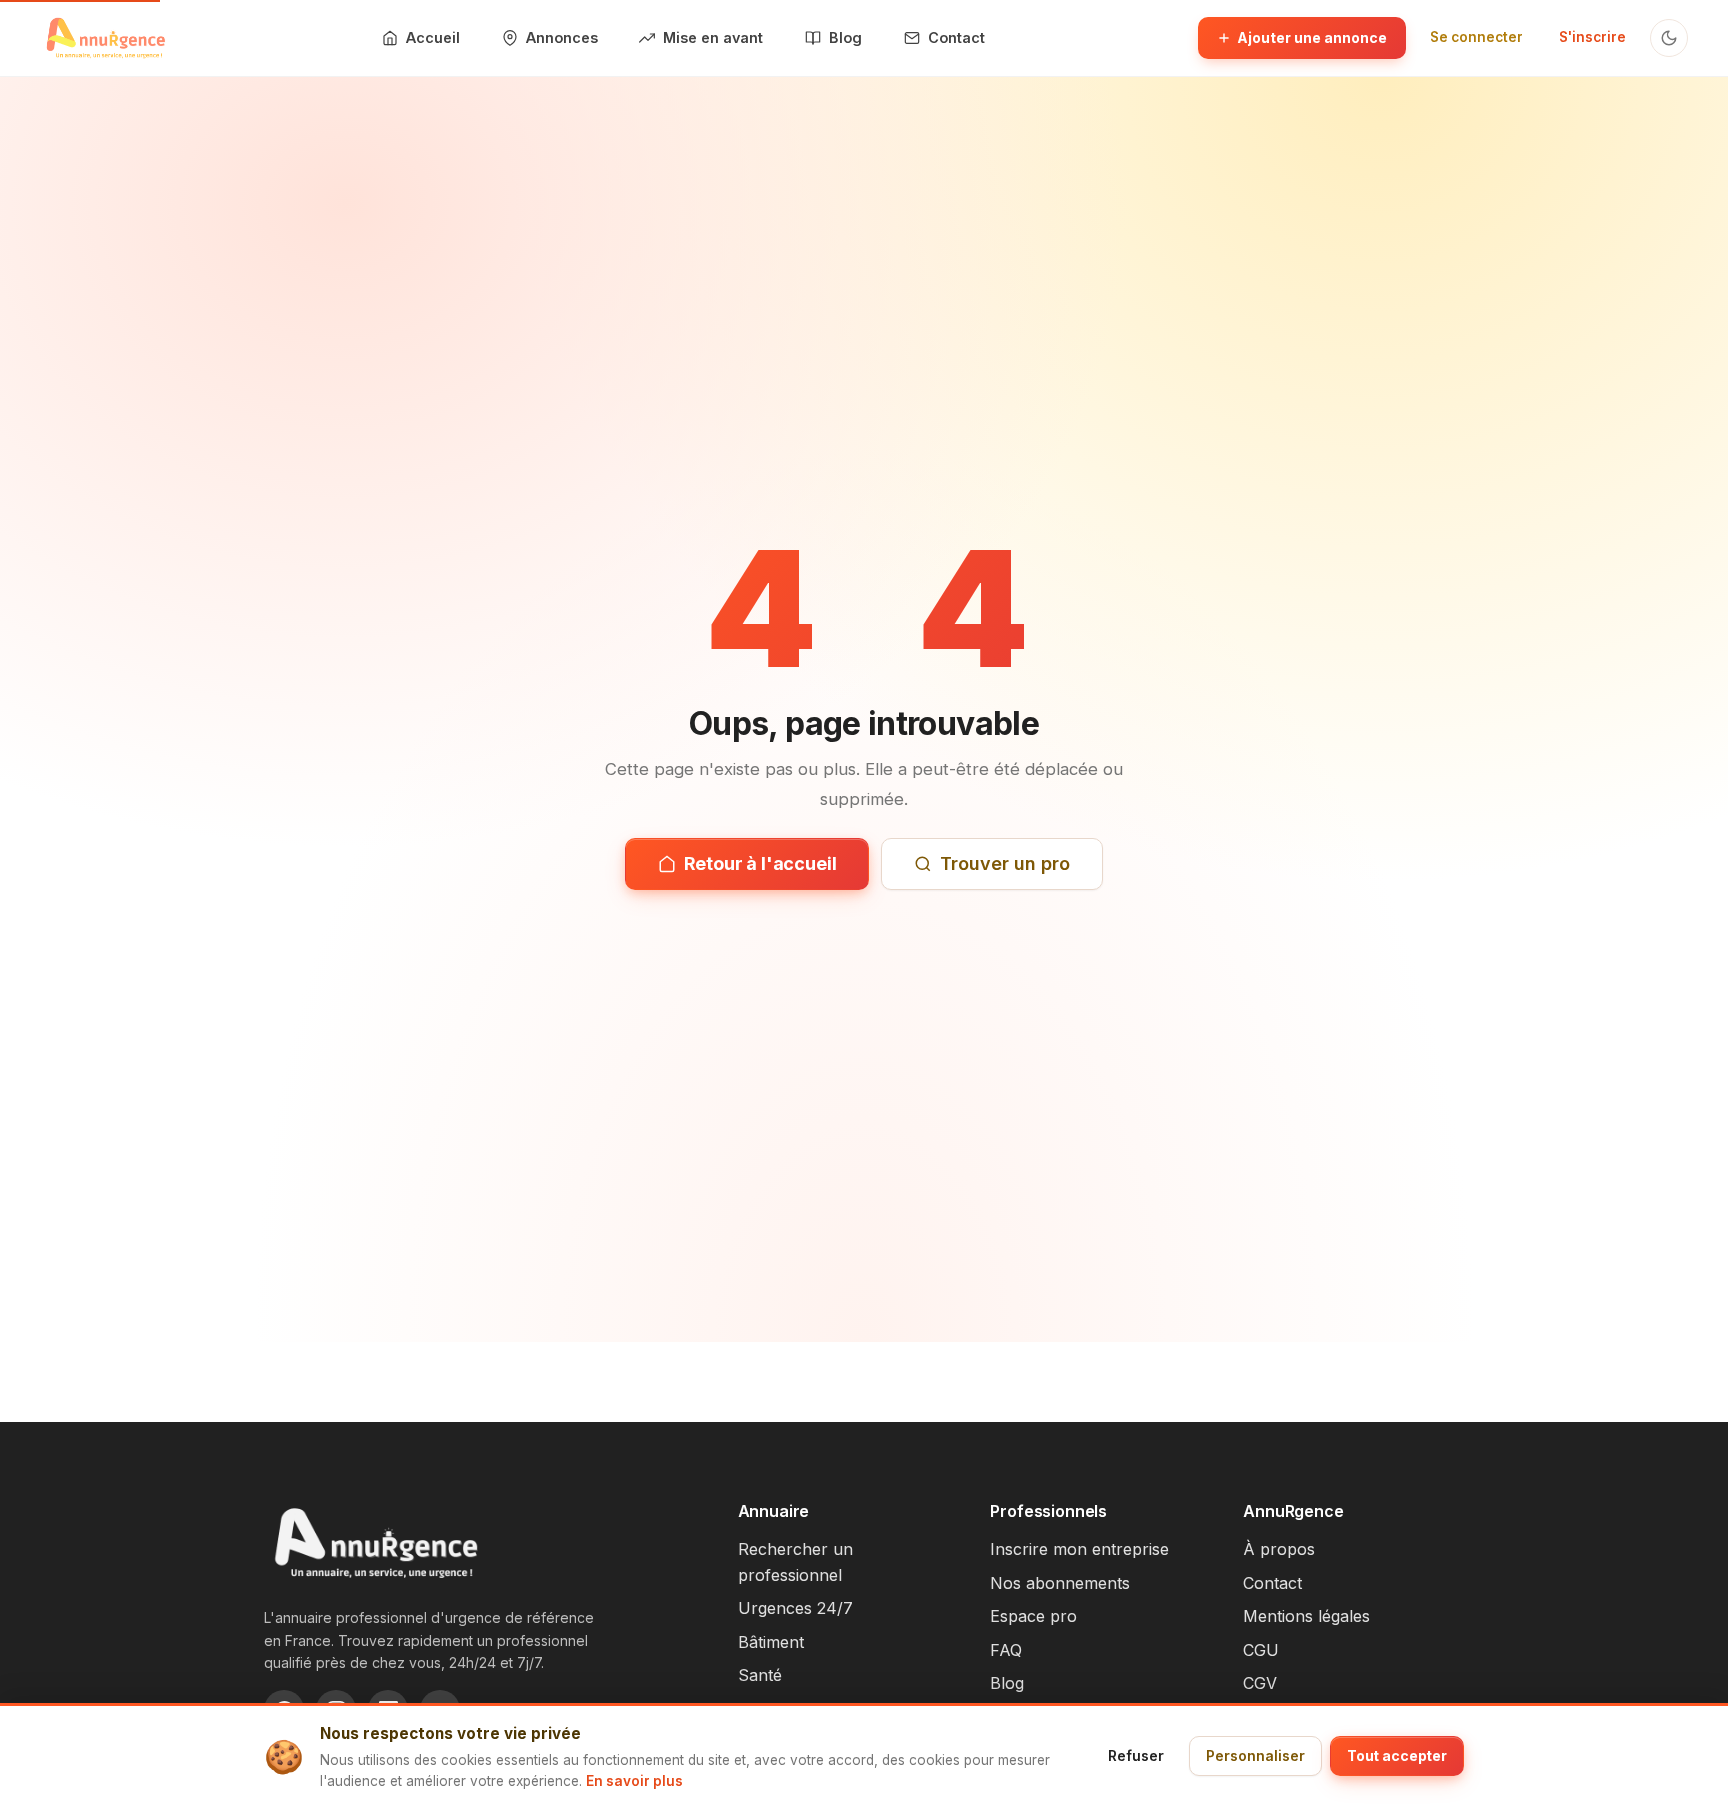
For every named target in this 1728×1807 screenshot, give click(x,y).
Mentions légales (1306, 1616)
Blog (1007, 1683)
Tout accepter (1397, 1755)
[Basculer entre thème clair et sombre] (1669, 38)
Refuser (1136, 1755)
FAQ (1006, 1650)
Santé (760, 1675)
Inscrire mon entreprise (1079, 1549)
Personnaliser (1255, 1755)
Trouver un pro (1005, 863)
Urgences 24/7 (795, 1608)
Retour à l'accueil (760, 863)
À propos (1279, 1549)
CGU (1261, 1650)
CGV (1260, 1683)
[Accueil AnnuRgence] (104, 38)
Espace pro (1033, 1616)
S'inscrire (1592, 37)
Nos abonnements (1060, 1583)
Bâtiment (771, 1642)
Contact (1272, 1583)
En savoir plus (634, 1781)
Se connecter (1476, 37)
